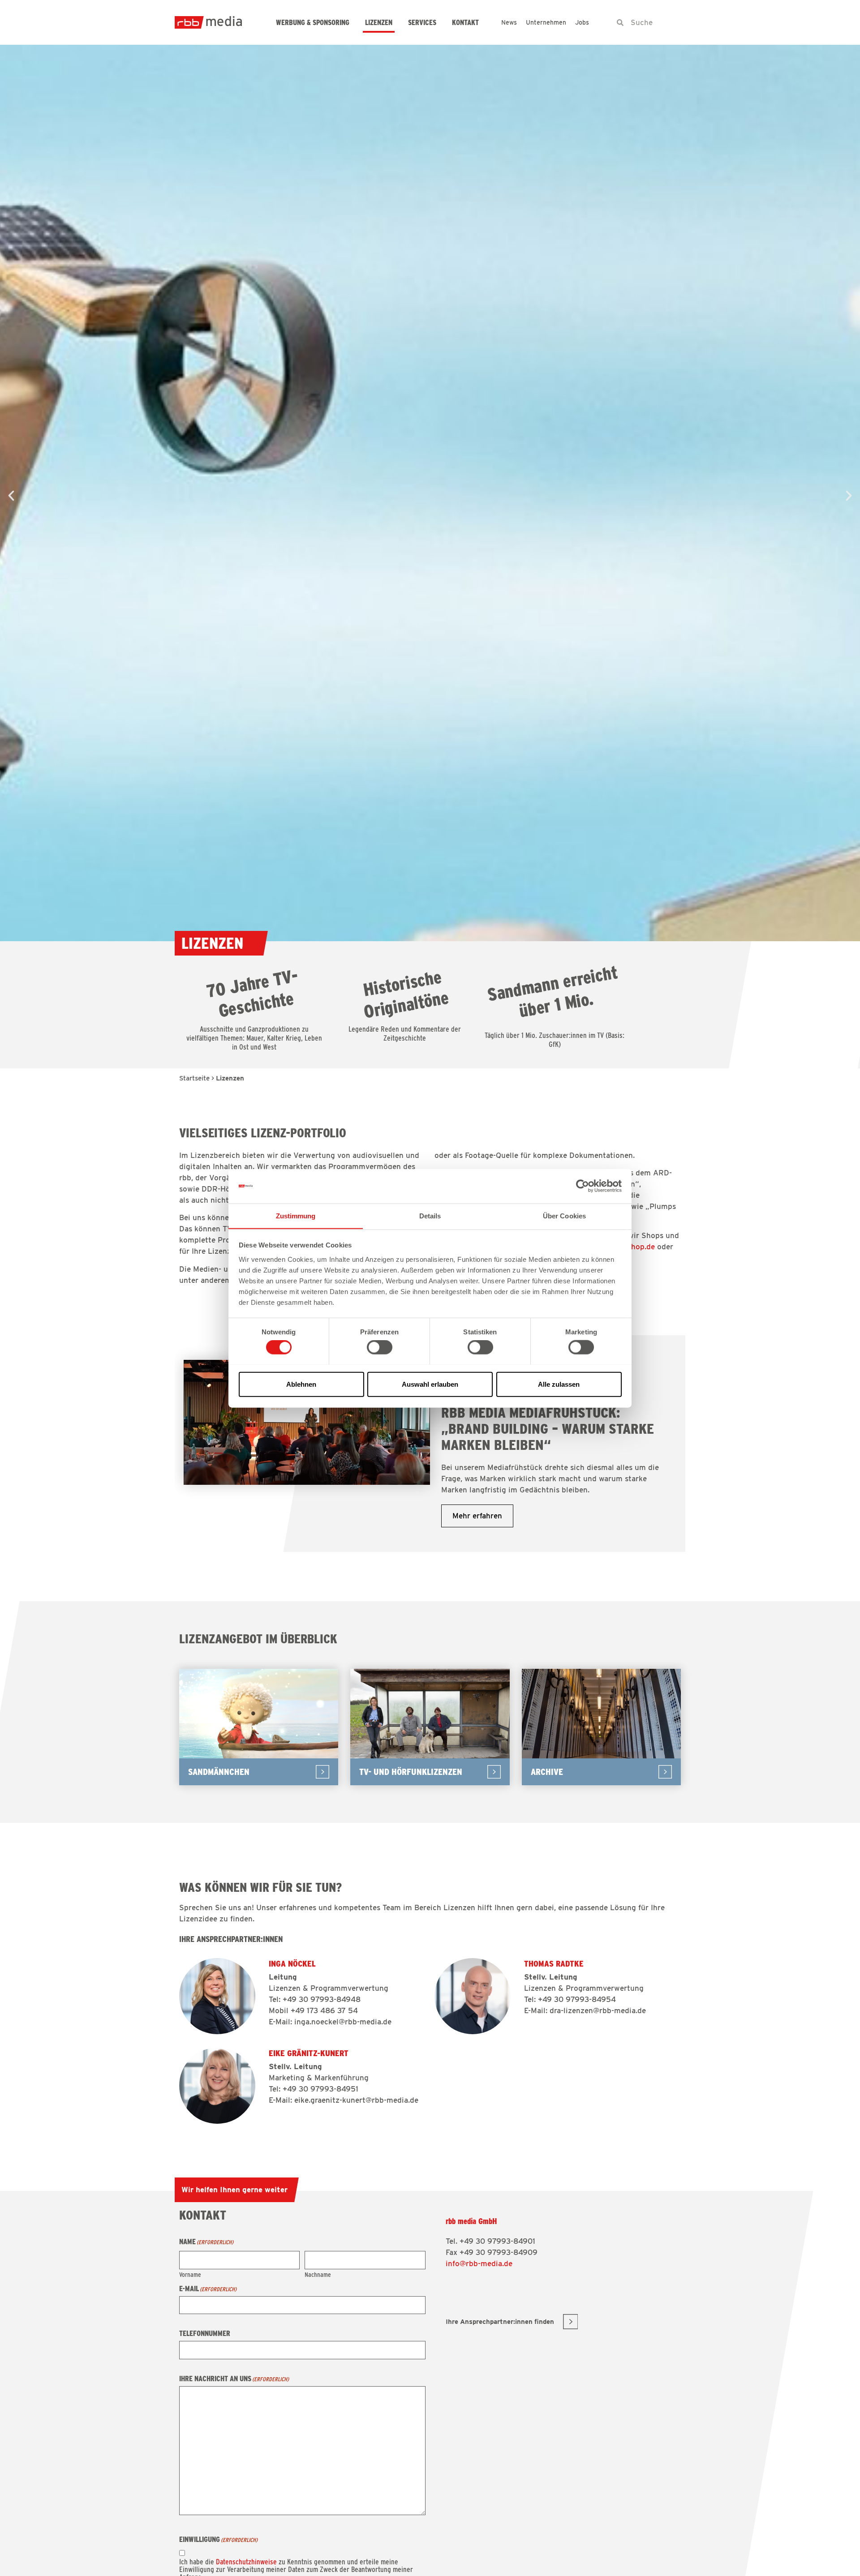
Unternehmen (546, 22)
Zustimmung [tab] (296, 1215)
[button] (11, 496)
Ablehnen (301, 1384)
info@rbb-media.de (479, 2263)
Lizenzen (379, 23)
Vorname (190, 2274)
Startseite (194, 1078)
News (509, 22)
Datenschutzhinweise (246, 2562)
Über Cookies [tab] (564, 1215)
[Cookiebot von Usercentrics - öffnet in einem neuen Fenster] (583, 1186)
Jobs (582, 22)
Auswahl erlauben (430, 1384)
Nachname (318, 2274)
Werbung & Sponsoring (313, 23)
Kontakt (465, 23)
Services (422, 23)
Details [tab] (430, 1215)
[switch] (380, 1347)
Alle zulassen (559, 1384)
